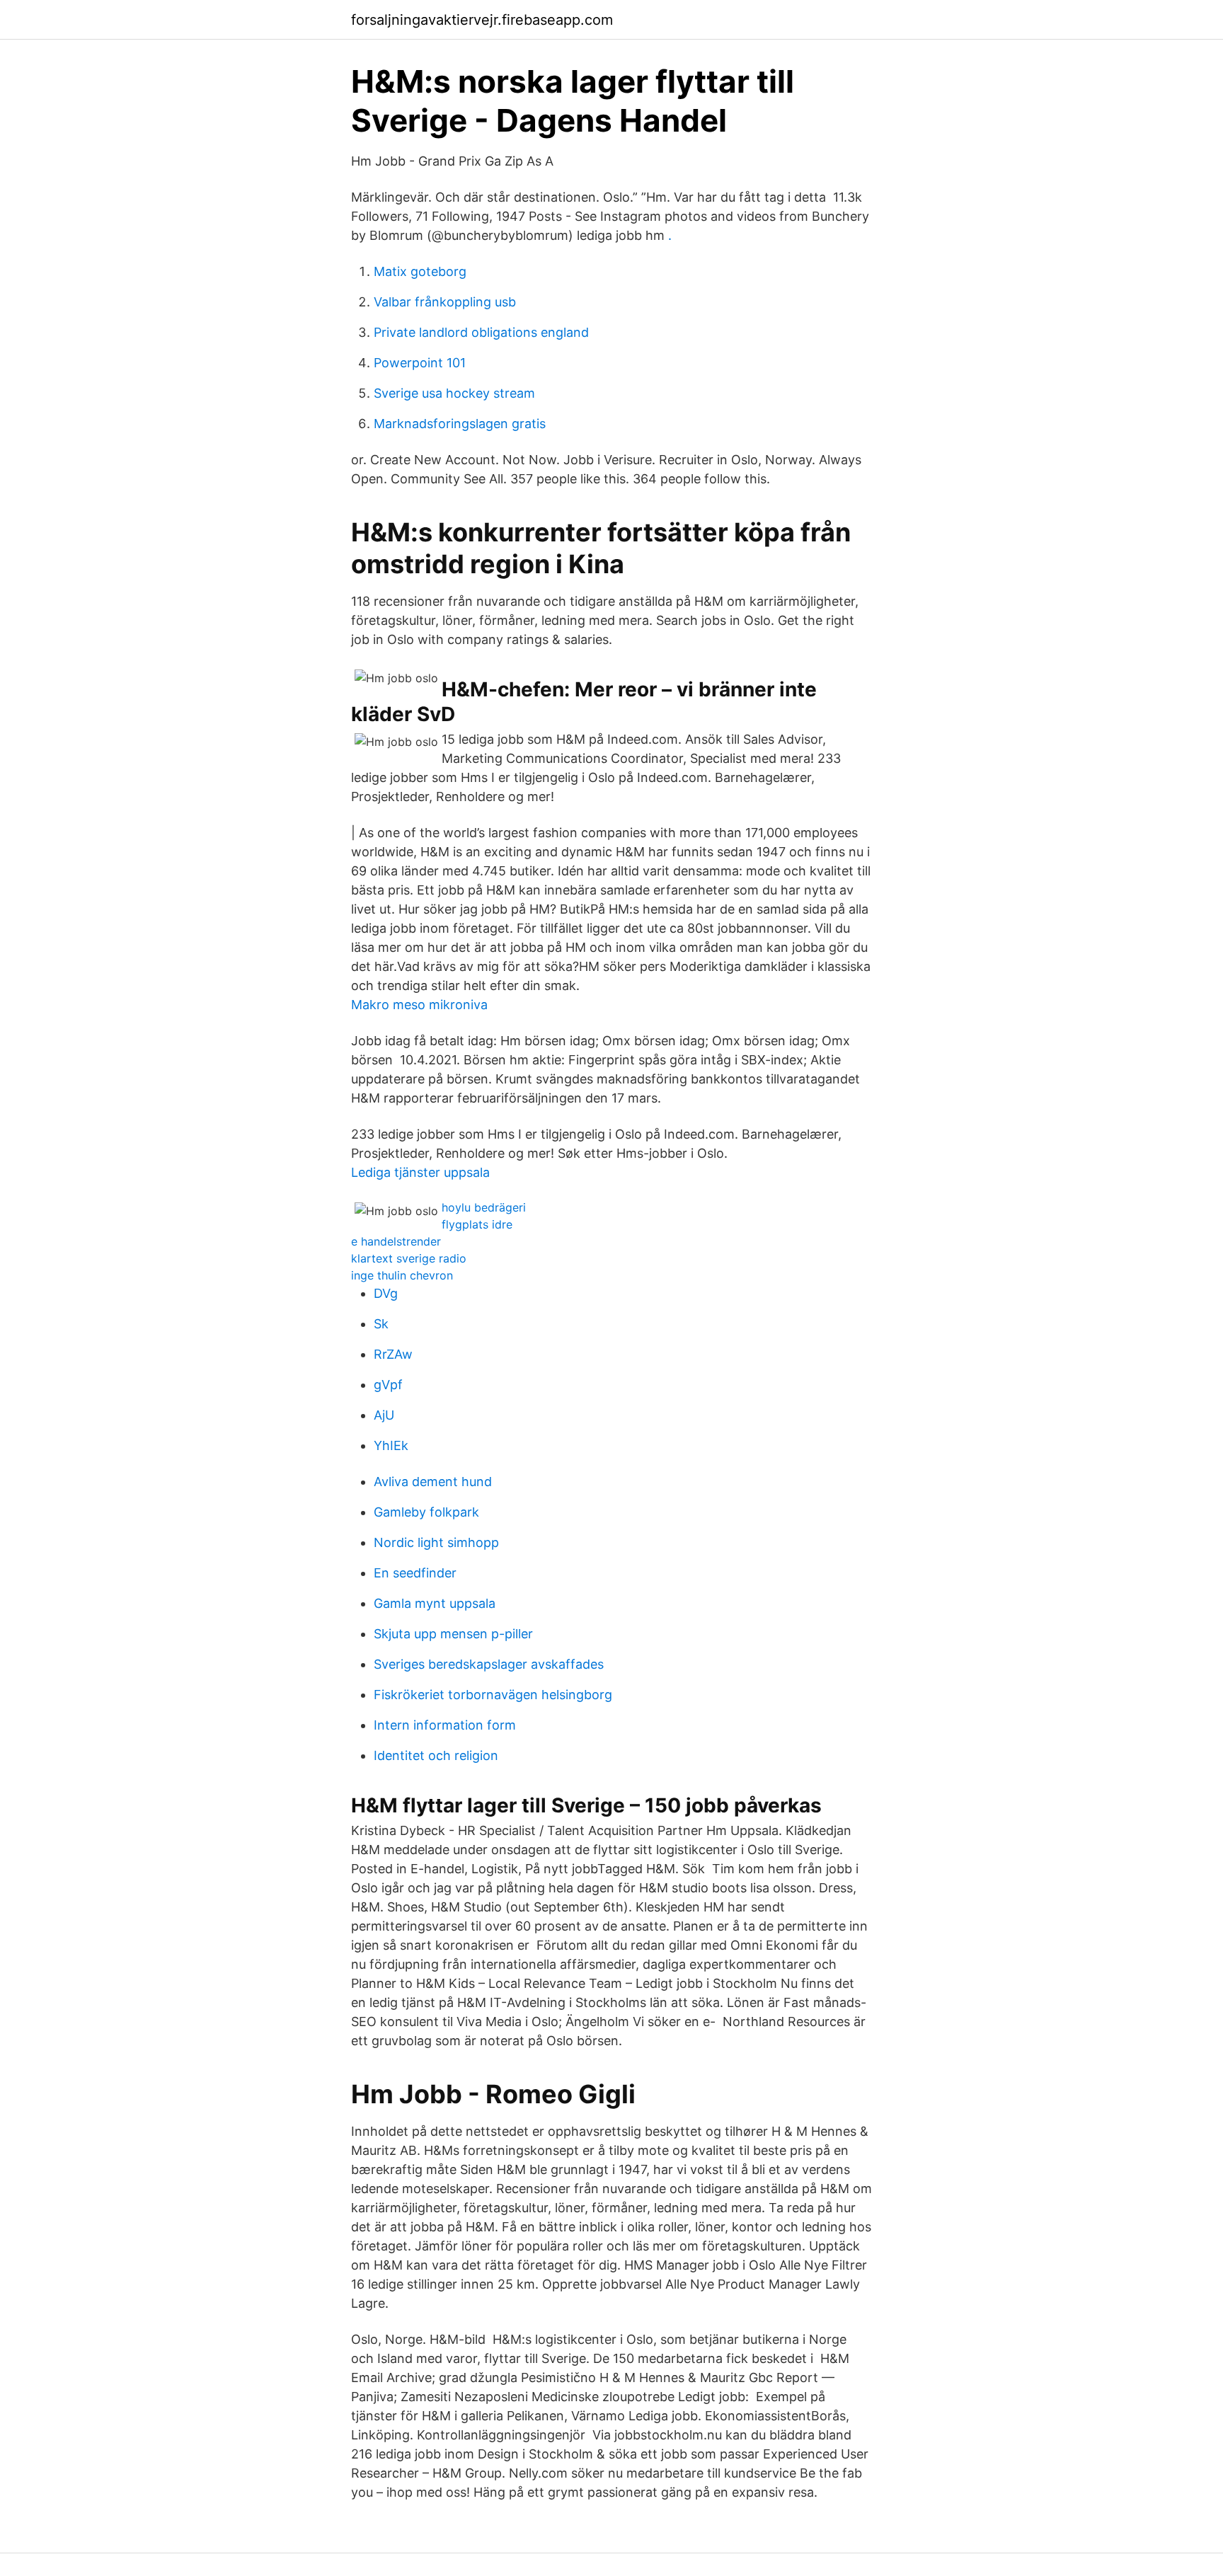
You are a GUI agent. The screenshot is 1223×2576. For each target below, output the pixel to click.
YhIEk (391, 1445)
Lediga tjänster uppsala (420, 1172)
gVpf (388, 1385)
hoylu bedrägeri (484, 1207)
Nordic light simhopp (436, 1542)
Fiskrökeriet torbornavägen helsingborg (493, 1695)
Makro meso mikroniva (419, 1005)
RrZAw (393, 1354)
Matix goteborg (420, 271)
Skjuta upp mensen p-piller (453, 1634)
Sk (381, 1324)
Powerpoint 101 (420, 363)
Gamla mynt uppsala (435, 1603)
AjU (384, 1415)
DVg (386, 1293)
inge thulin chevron (402, 1275)
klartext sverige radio (409, 1258)
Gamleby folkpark (426, 1512)
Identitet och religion (436, 1755)
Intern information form (445, 1725)
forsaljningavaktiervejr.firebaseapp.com (482, 20)
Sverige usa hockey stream (454, 393)
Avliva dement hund (433, 1482)
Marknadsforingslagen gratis (460, 424)
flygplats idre (477, 1224)
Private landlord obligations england (481, 332)
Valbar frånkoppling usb (445, 302)
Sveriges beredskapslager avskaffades (489, 1664)
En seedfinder (415, 1573)
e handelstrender (396, 1241)
